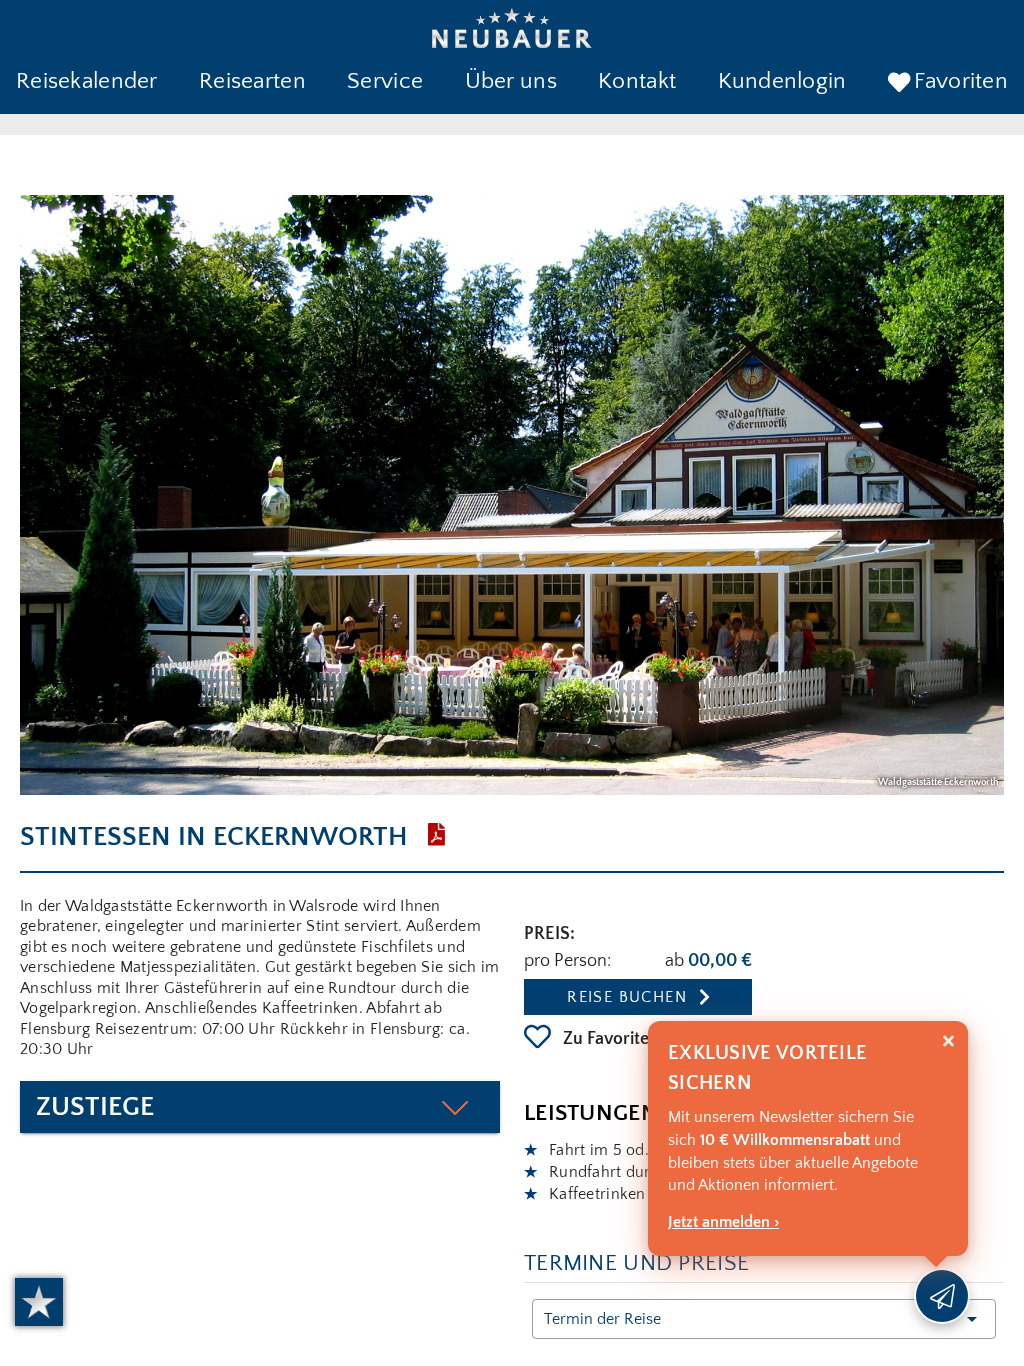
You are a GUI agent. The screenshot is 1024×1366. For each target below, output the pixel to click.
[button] (87, 83)
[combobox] (764, 1319)
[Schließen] (948, 1041)
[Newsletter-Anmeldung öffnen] (942, 1296)
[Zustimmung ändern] (39, 1302)
